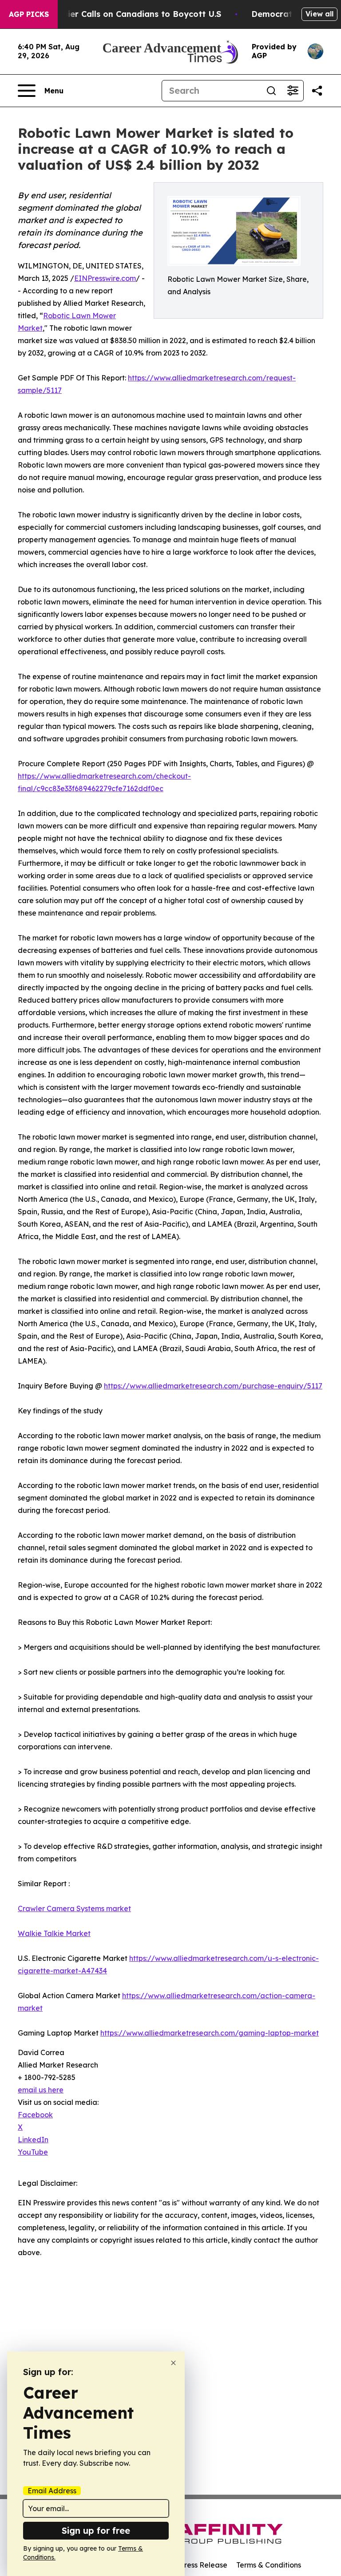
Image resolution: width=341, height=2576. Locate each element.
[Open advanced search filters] (293, 91)
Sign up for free (96, 2530)
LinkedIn (33, 2140)
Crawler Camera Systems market (74, 1908)
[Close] (173, 2363)
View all (319, 14)
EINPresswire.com (105, 278)
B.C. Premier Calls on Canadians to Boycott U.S (125, 14)
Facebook (35, 2115)
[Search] (271, 91)
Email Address (52, 2491)
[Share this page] (317, 91)
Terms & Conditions (269, 2565)
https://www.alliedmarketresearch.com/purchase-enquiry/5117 (213, 1386)
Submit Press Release (191, 2565)
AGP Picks (29, 14)
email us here (41, 2090)
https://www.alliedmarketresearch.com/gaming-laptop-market (210, 2033)
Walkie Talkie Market (54, 1933)
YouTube (33, 2152)
